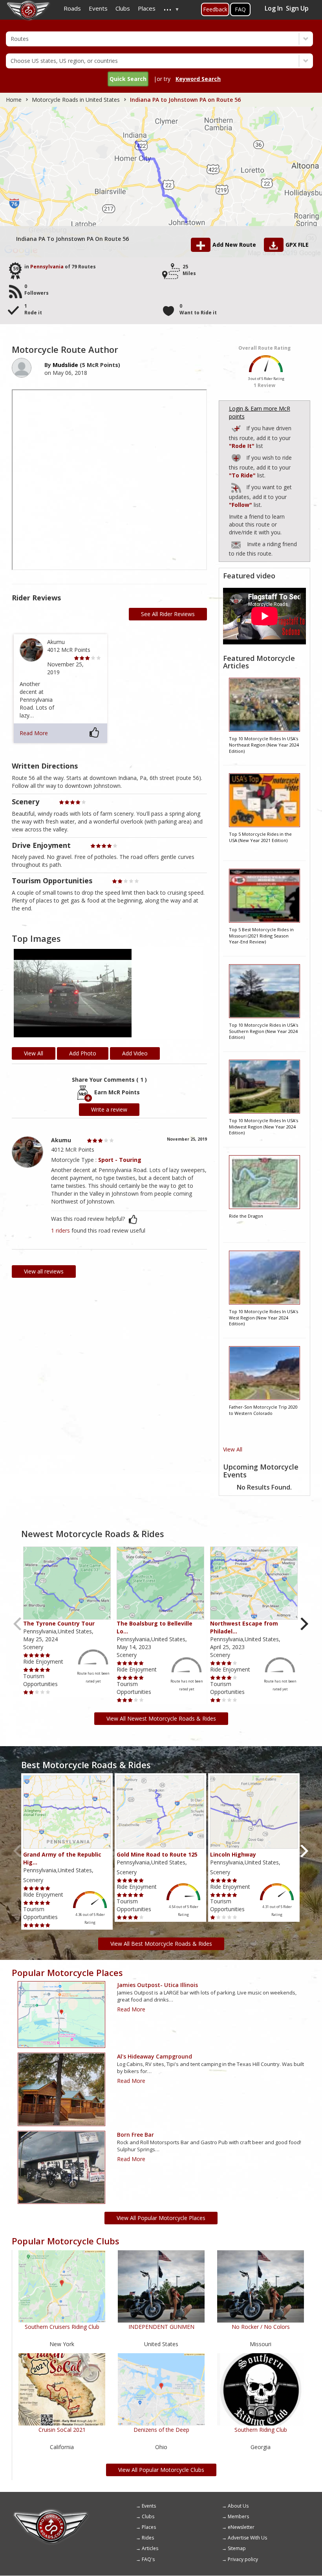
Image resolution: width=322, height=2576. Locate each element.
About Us (238, 2506)
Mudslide (65, 365)
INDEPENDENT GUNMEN (161, 2327)
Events (149, 2506)
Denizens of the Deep (161, 2430)
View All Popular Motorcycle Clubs (161, 2470)
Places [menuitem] (147, 8)
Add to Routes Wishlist (237, 457)
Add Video (135, 1053)
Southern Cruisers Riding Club (62, 2327)
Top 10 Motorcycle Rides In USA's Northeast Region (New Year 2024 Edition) (264, 745)
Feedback (215, 9)
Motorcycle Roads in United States (76, 100)
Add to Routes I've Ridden (237, 427)
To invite (236, 545)
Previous (18, 1624)
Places (149, 2527)
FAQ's (148, 2559)
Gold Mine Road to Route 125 (157, 1854)
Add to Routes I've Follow (237, 486)
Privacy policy (243, 2559)
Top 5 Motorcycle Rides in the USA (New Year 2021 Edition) (260, 837)
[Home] (51, 2512)
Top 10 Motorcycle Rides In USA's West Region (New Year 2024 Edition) (263, 1317)
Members (238, 2516)
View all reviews (44, 1271)
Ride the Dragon (246, 1216)
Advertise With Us (247, 2538)
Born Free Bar (135, 2135)
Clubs (148, 2516)
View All (233, 1449)
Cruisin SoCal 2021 (62, 2430)
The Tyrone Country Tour (59, 1623)
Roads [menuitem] (72, 8)
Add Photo (83, 1053)
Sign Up (297, 8)
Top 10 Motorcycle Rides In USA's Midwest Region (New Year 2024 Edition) (263, 1127)
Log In (274, 8)
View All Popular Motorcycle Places (161, 2218)
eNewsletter (241, 2527)
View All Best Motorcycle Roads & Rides (161, 1944)
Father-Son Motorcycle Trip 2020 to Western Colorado (263, 1410)
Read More (34, 733)
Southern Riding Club (261, 2430)
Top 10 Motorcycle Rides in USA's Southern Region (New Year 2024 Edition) (263, 1031)
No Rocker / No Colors (261, 2327)
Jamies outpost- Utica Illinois (157, 1985)
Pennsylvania (47, 267)
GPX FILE (297, 245)
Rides (148, 2538)
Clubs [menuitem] (123, 8)
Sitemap (237, 2548)
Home (14, 100)
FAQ (240, 9)
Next (304, 1624)
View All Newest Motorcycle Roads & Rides (161, 1718)
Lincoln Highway (233, 1854)
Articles (150, 2548)
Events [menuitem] (98, 8)
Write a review (109, 1109)
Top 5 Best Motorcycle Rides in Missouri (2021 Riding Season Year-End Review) (261, 936)
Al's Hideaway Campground (155, 2056)
